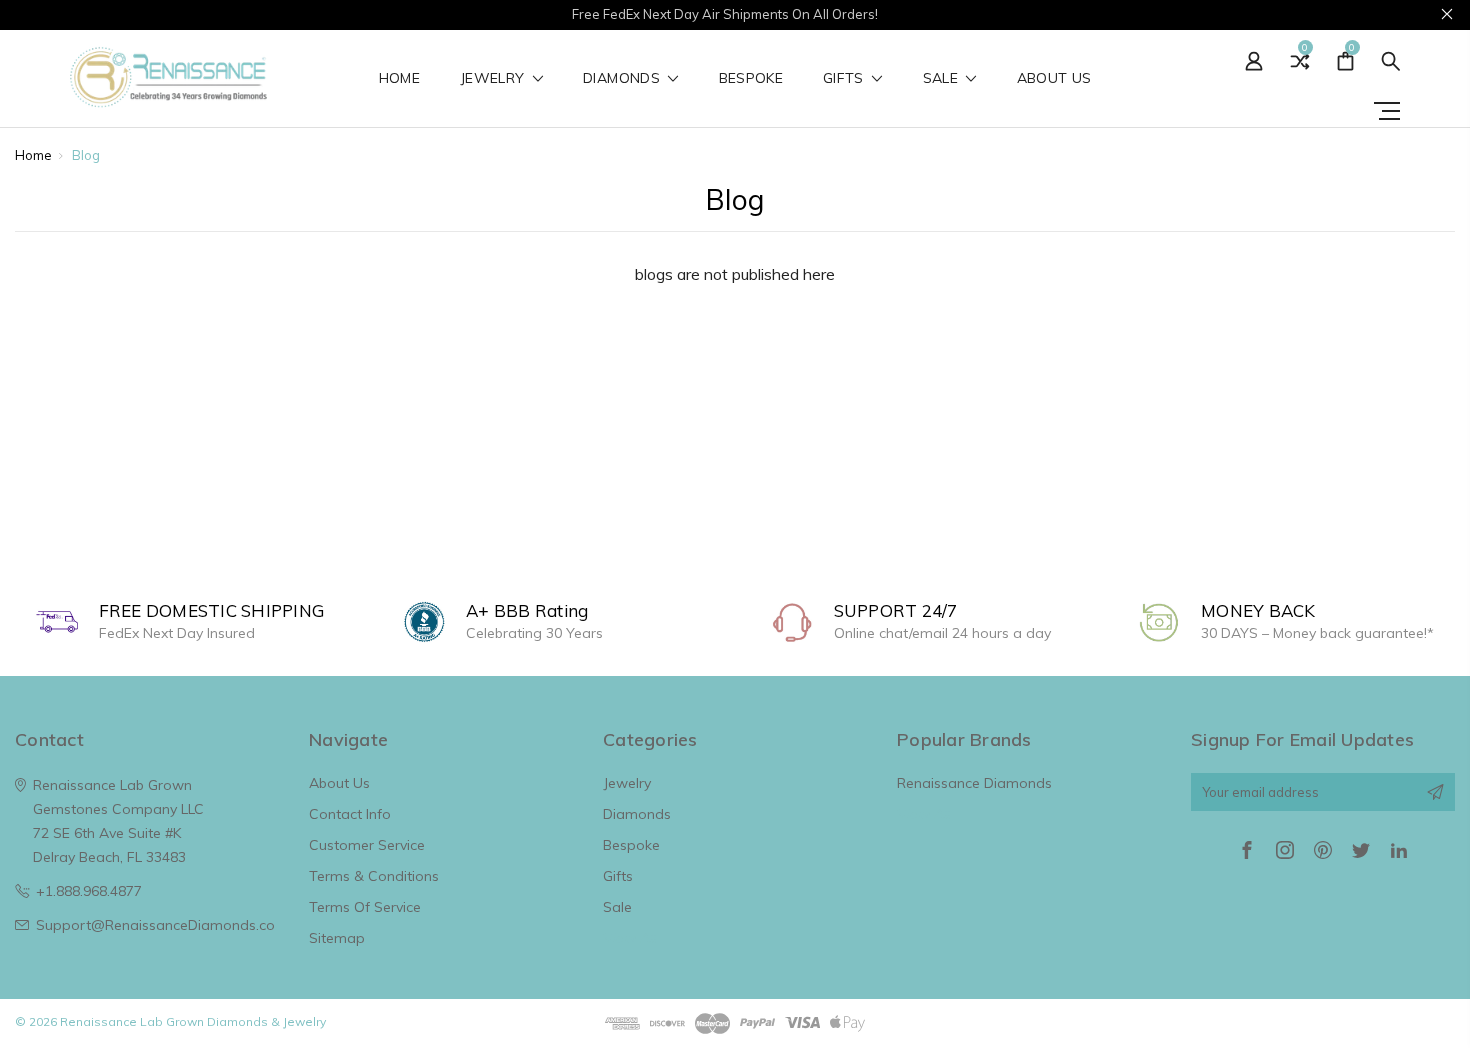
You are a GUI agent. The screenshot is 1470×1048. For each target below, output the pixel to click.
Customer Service (367, 845)
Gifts (845, 79)
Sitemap (337, 938)
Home (399, 79)
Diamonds (623, 79)
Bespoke (751, 79)
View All (629, 938)
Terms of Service (365, 907)
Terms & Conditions (374, 876)
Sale (943, 79)
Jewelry (494, 79)
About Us (1054, 79)
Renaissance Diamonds (974, 783)
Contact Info (350, 814)
